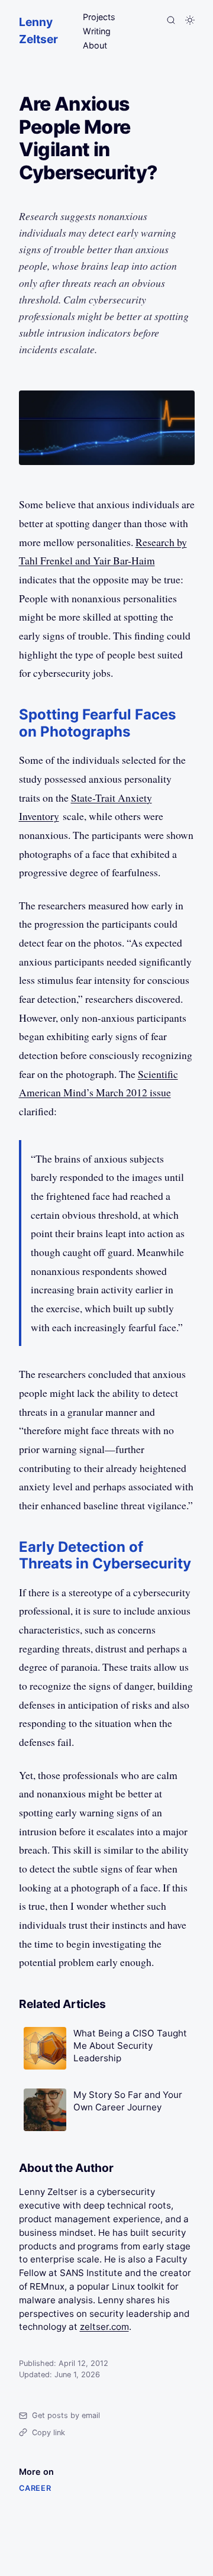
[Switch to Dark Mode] (190, 20)
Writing (97, 31)
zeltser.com (104, 2327)
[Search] (171, 20)
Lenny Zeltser (38, 30)
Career (35, 2488)
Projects (99, 17)
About (95, 45)
